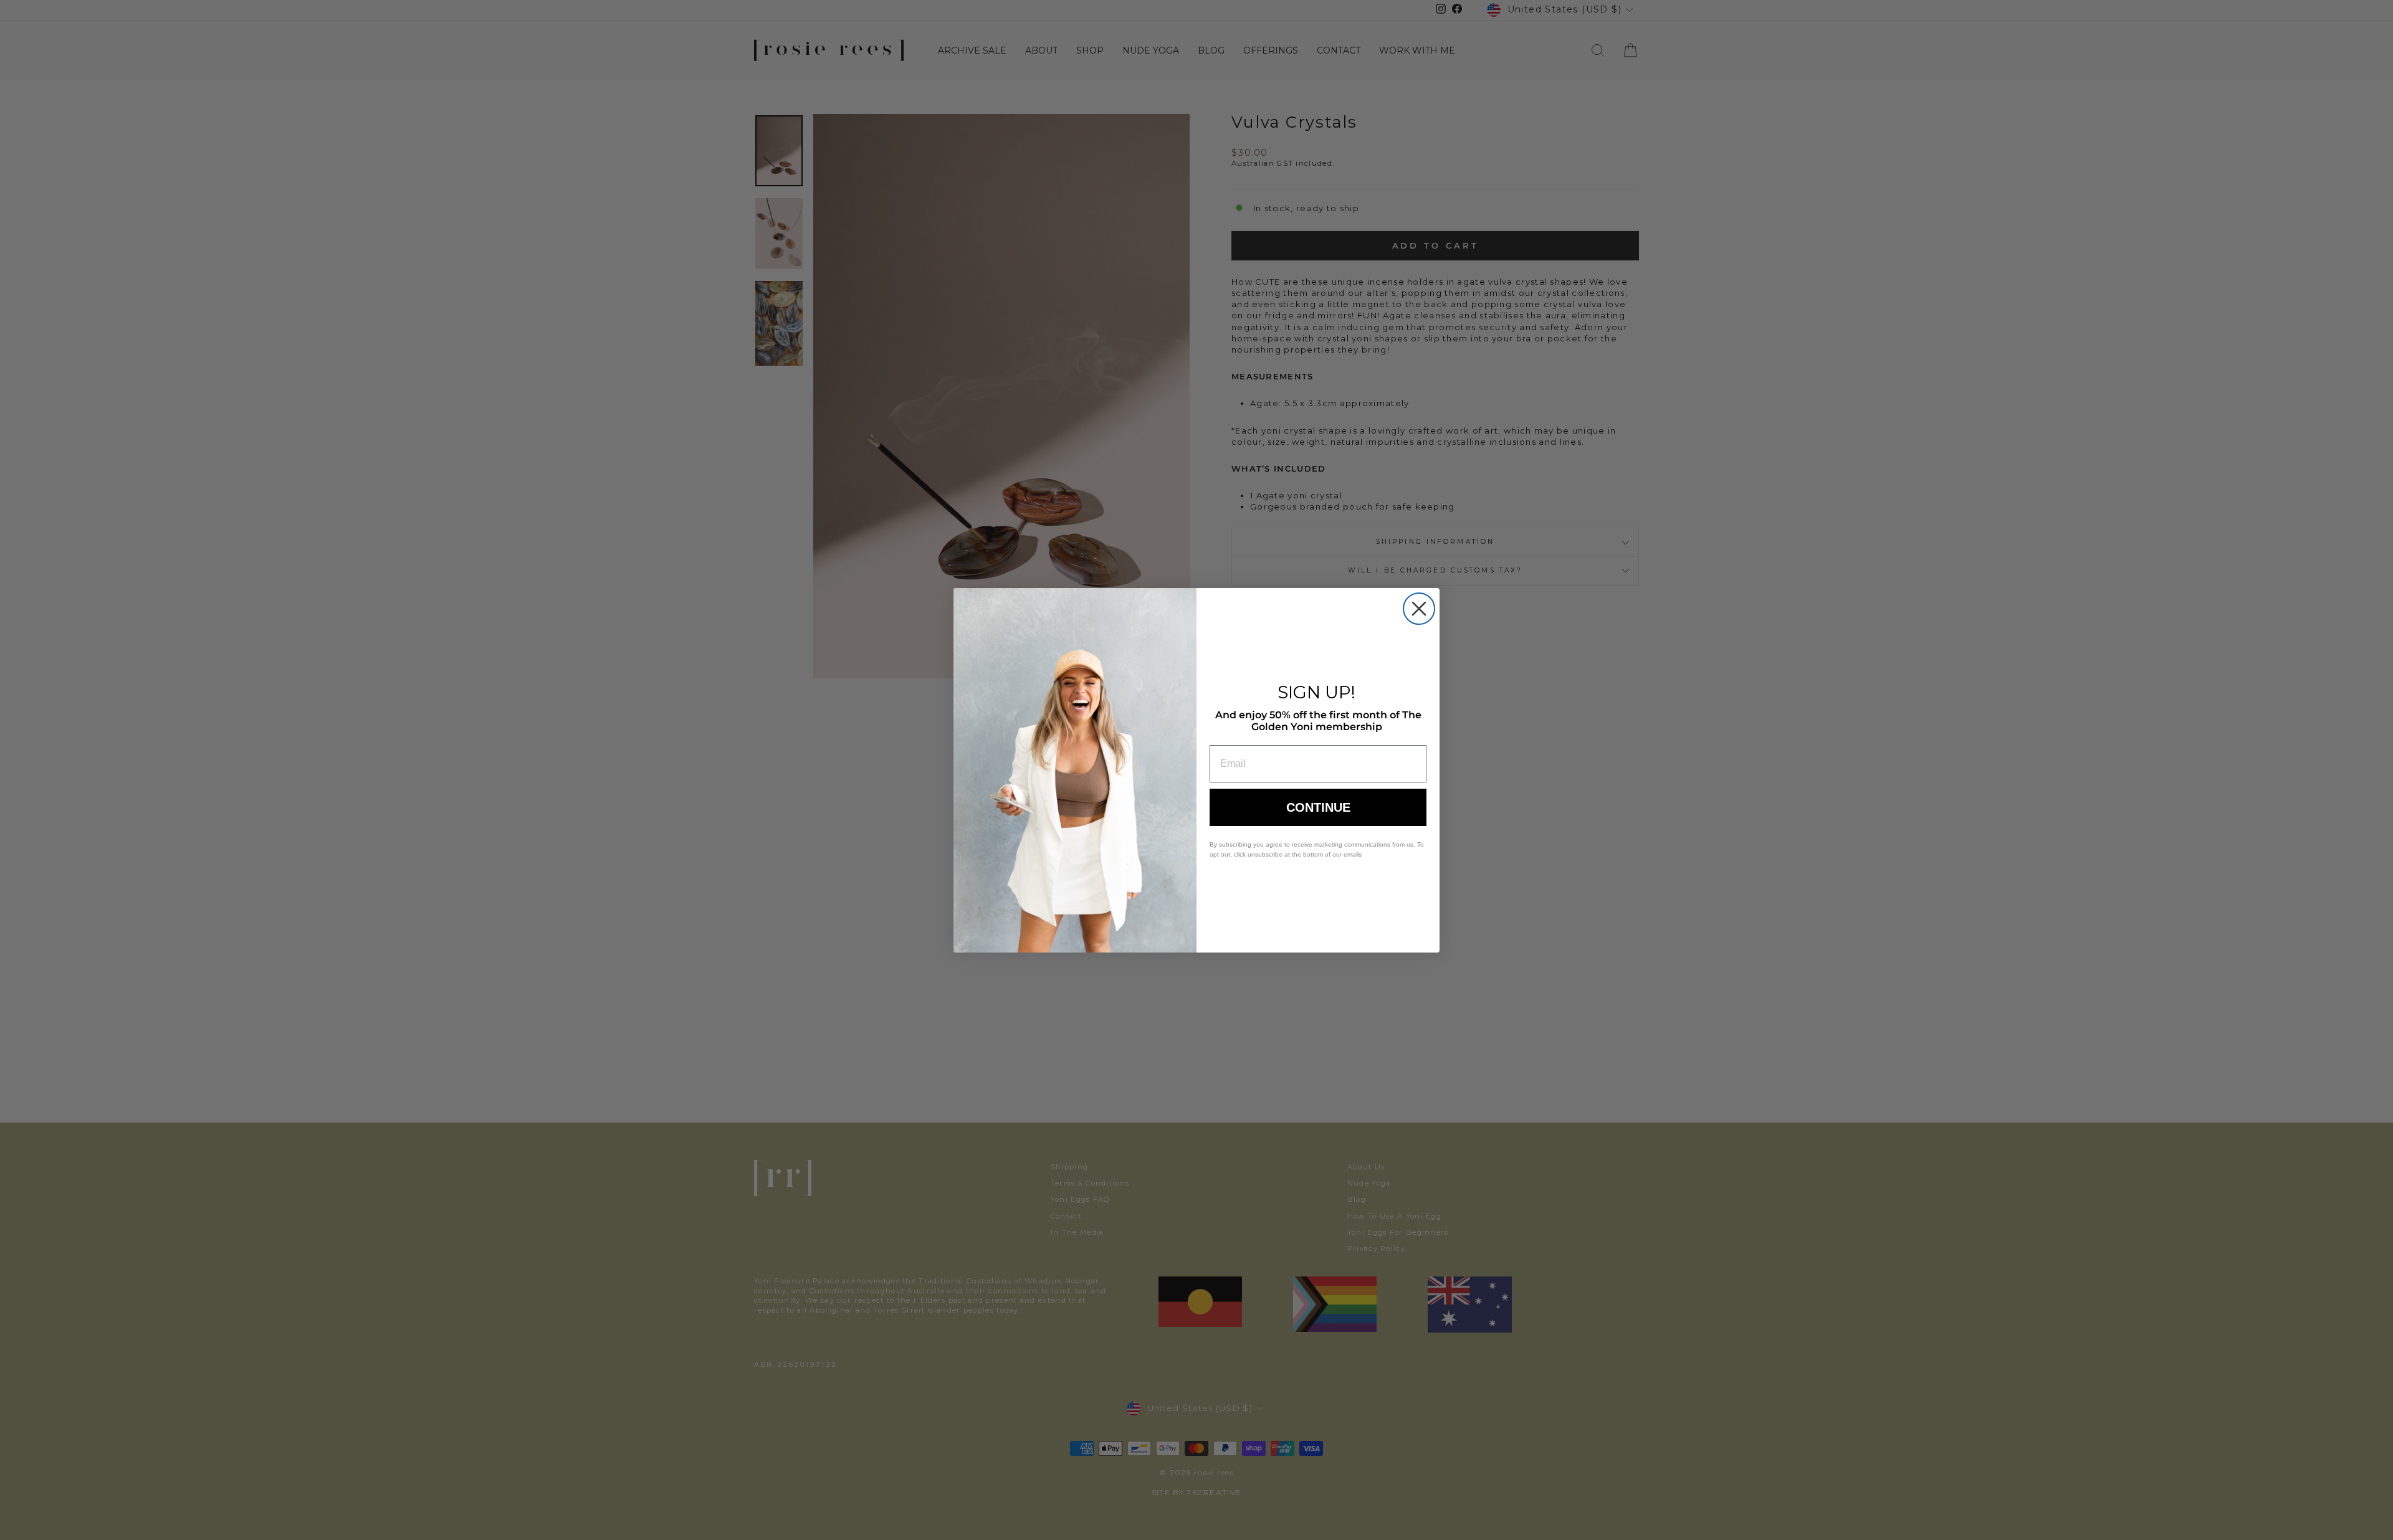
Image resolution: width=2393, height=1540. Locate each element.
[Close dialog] (1419, 609)
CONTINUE (1318, 807)
